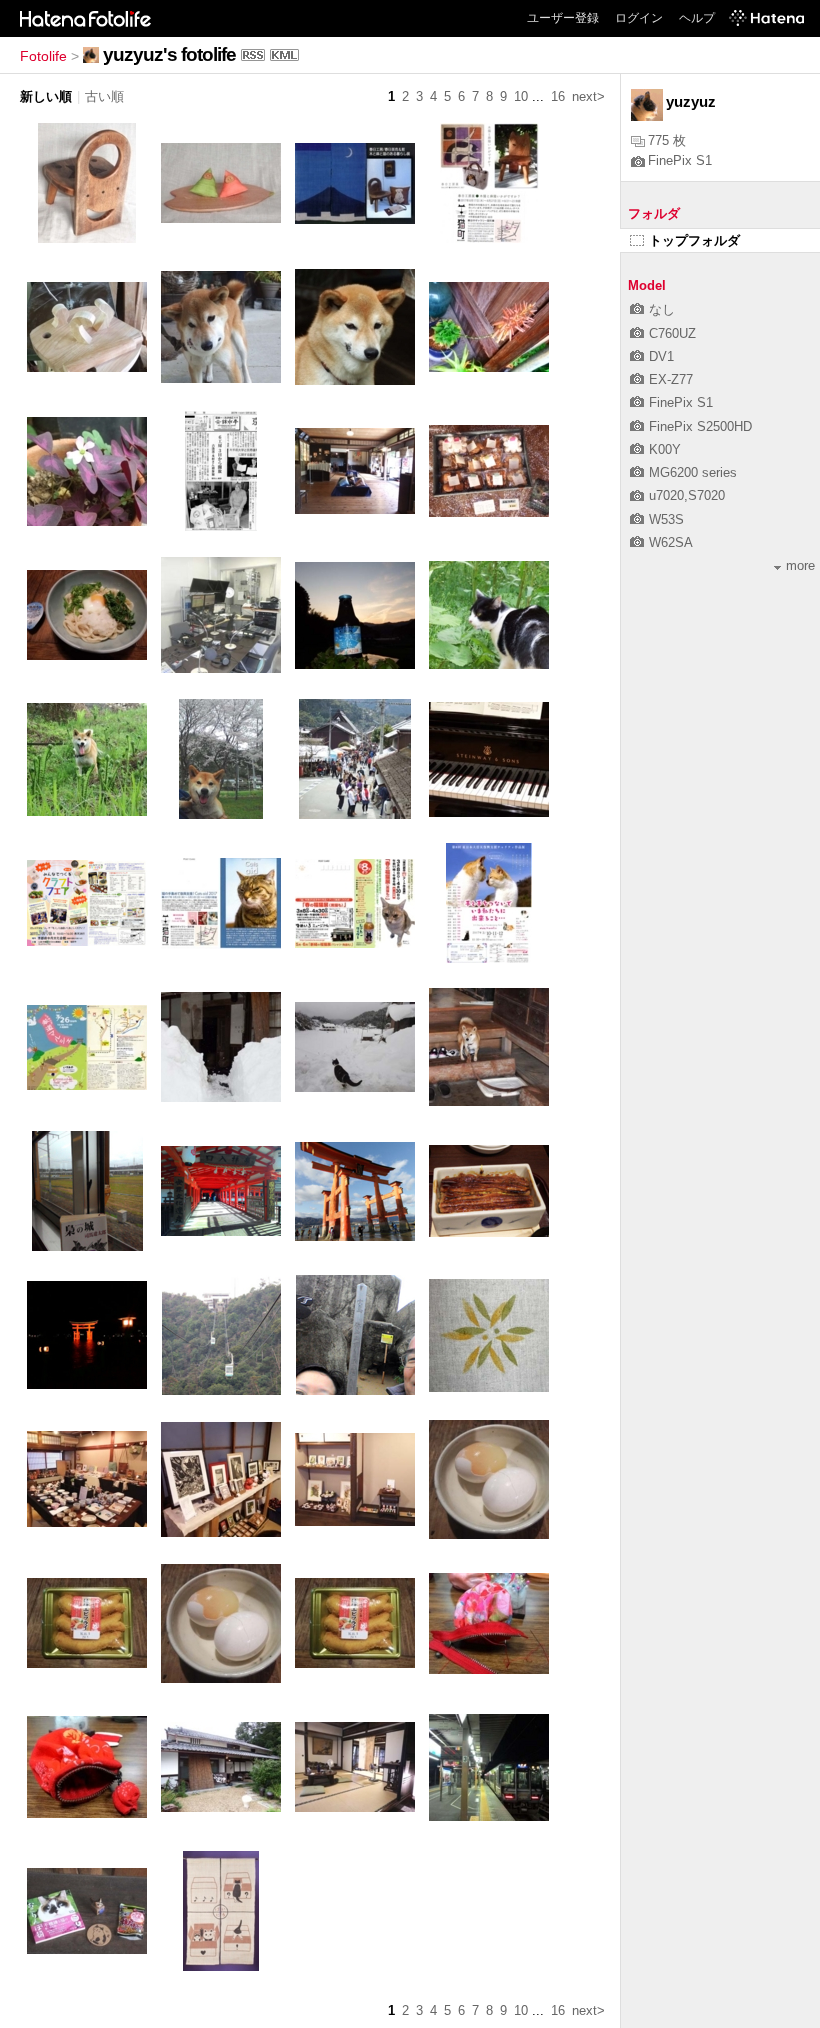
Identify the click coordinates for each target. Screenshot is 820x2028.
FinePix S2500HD (700, 426)
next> (588, 96)
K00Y (665, 449)
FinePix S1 (680, 160)
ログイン (639, 18)
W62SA (671, 542)
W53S (666, 519)
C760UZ (672, 333)
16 (558, 96)
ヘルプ (697, 18)
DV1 (661, 356)
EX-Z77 (671, 379)
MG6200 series (693, 472)
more (800, 565)
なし (662, 309)
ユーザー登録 (563, 18)
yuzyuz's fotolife (169, 54)
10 (521, 96)
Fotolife (43, 56)
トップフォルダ (694, 240)
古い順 (104, 96)
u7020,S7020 (687, 495)
